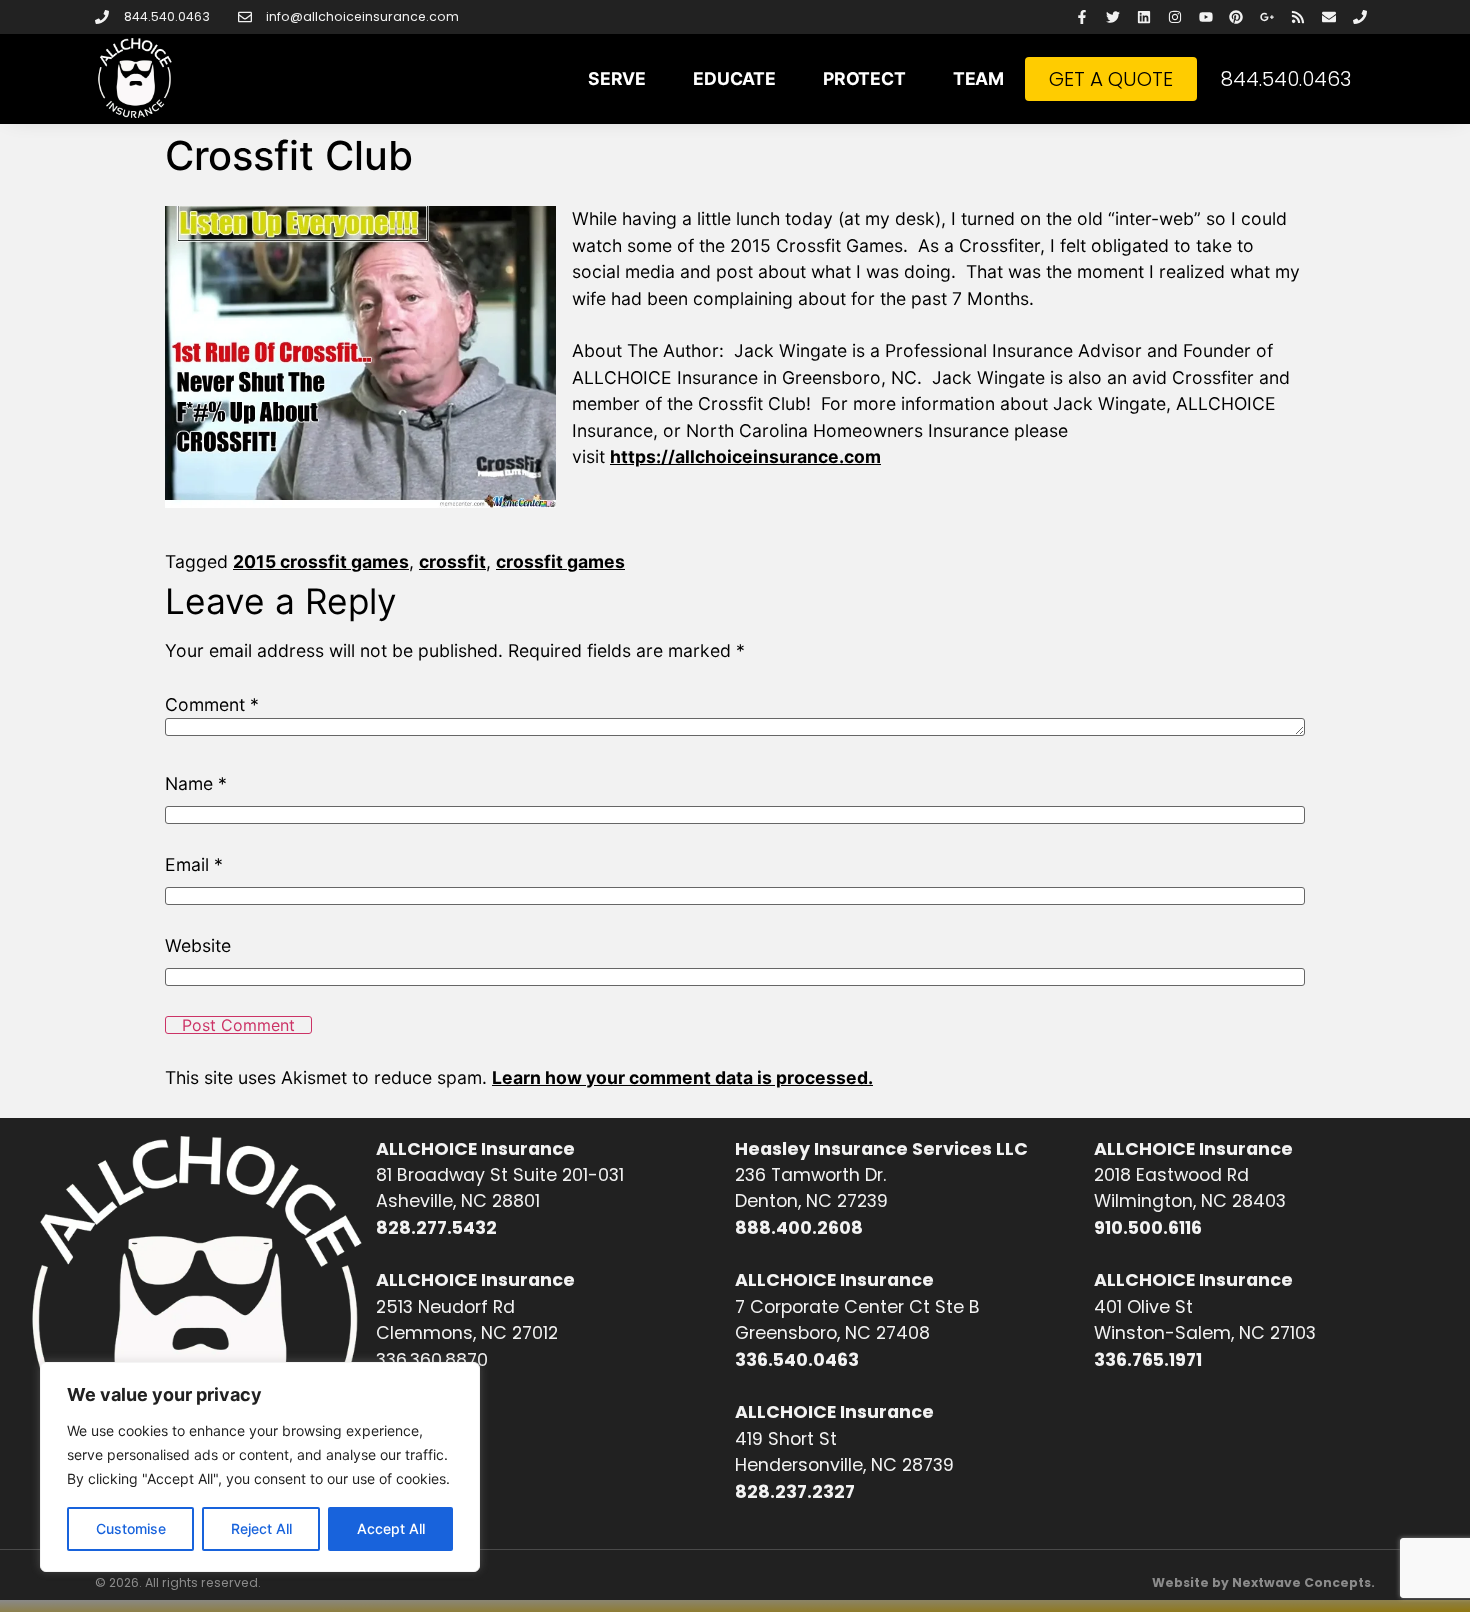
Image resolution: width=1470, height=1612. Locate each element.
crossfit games (560, 561)
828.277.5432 (436, 1228)
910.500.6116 (1148, 1228)
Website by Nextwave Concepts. (1263, 1582)
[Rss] (1298, 17)
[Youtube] (1205, 17)
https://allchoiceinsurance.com (745, 456)
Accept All (391, 1528)
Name (196, 784)
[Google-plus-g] (1267, 17)
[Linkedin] (1144, 17)
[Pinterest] (1236, 17)
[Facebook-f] (1082, 17)
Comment (212, 705)
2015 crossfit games (321, 561)
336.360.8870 (432, 1360)
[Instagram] (1174, 17)
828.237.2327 (795, 1492)
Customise (131, 1528)
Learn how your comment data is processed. (682, 1077)
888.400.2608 (799, 1228)
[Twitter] (1113, 17)
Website (198, 946)
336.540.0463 (797, 1360)
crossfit (452, 561)
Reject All (261, 1528)
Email (194, 865)
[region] (260, 1467)
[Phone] (1359, 17)
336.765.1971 (1148, 1360)
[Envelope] (1328, 17)
